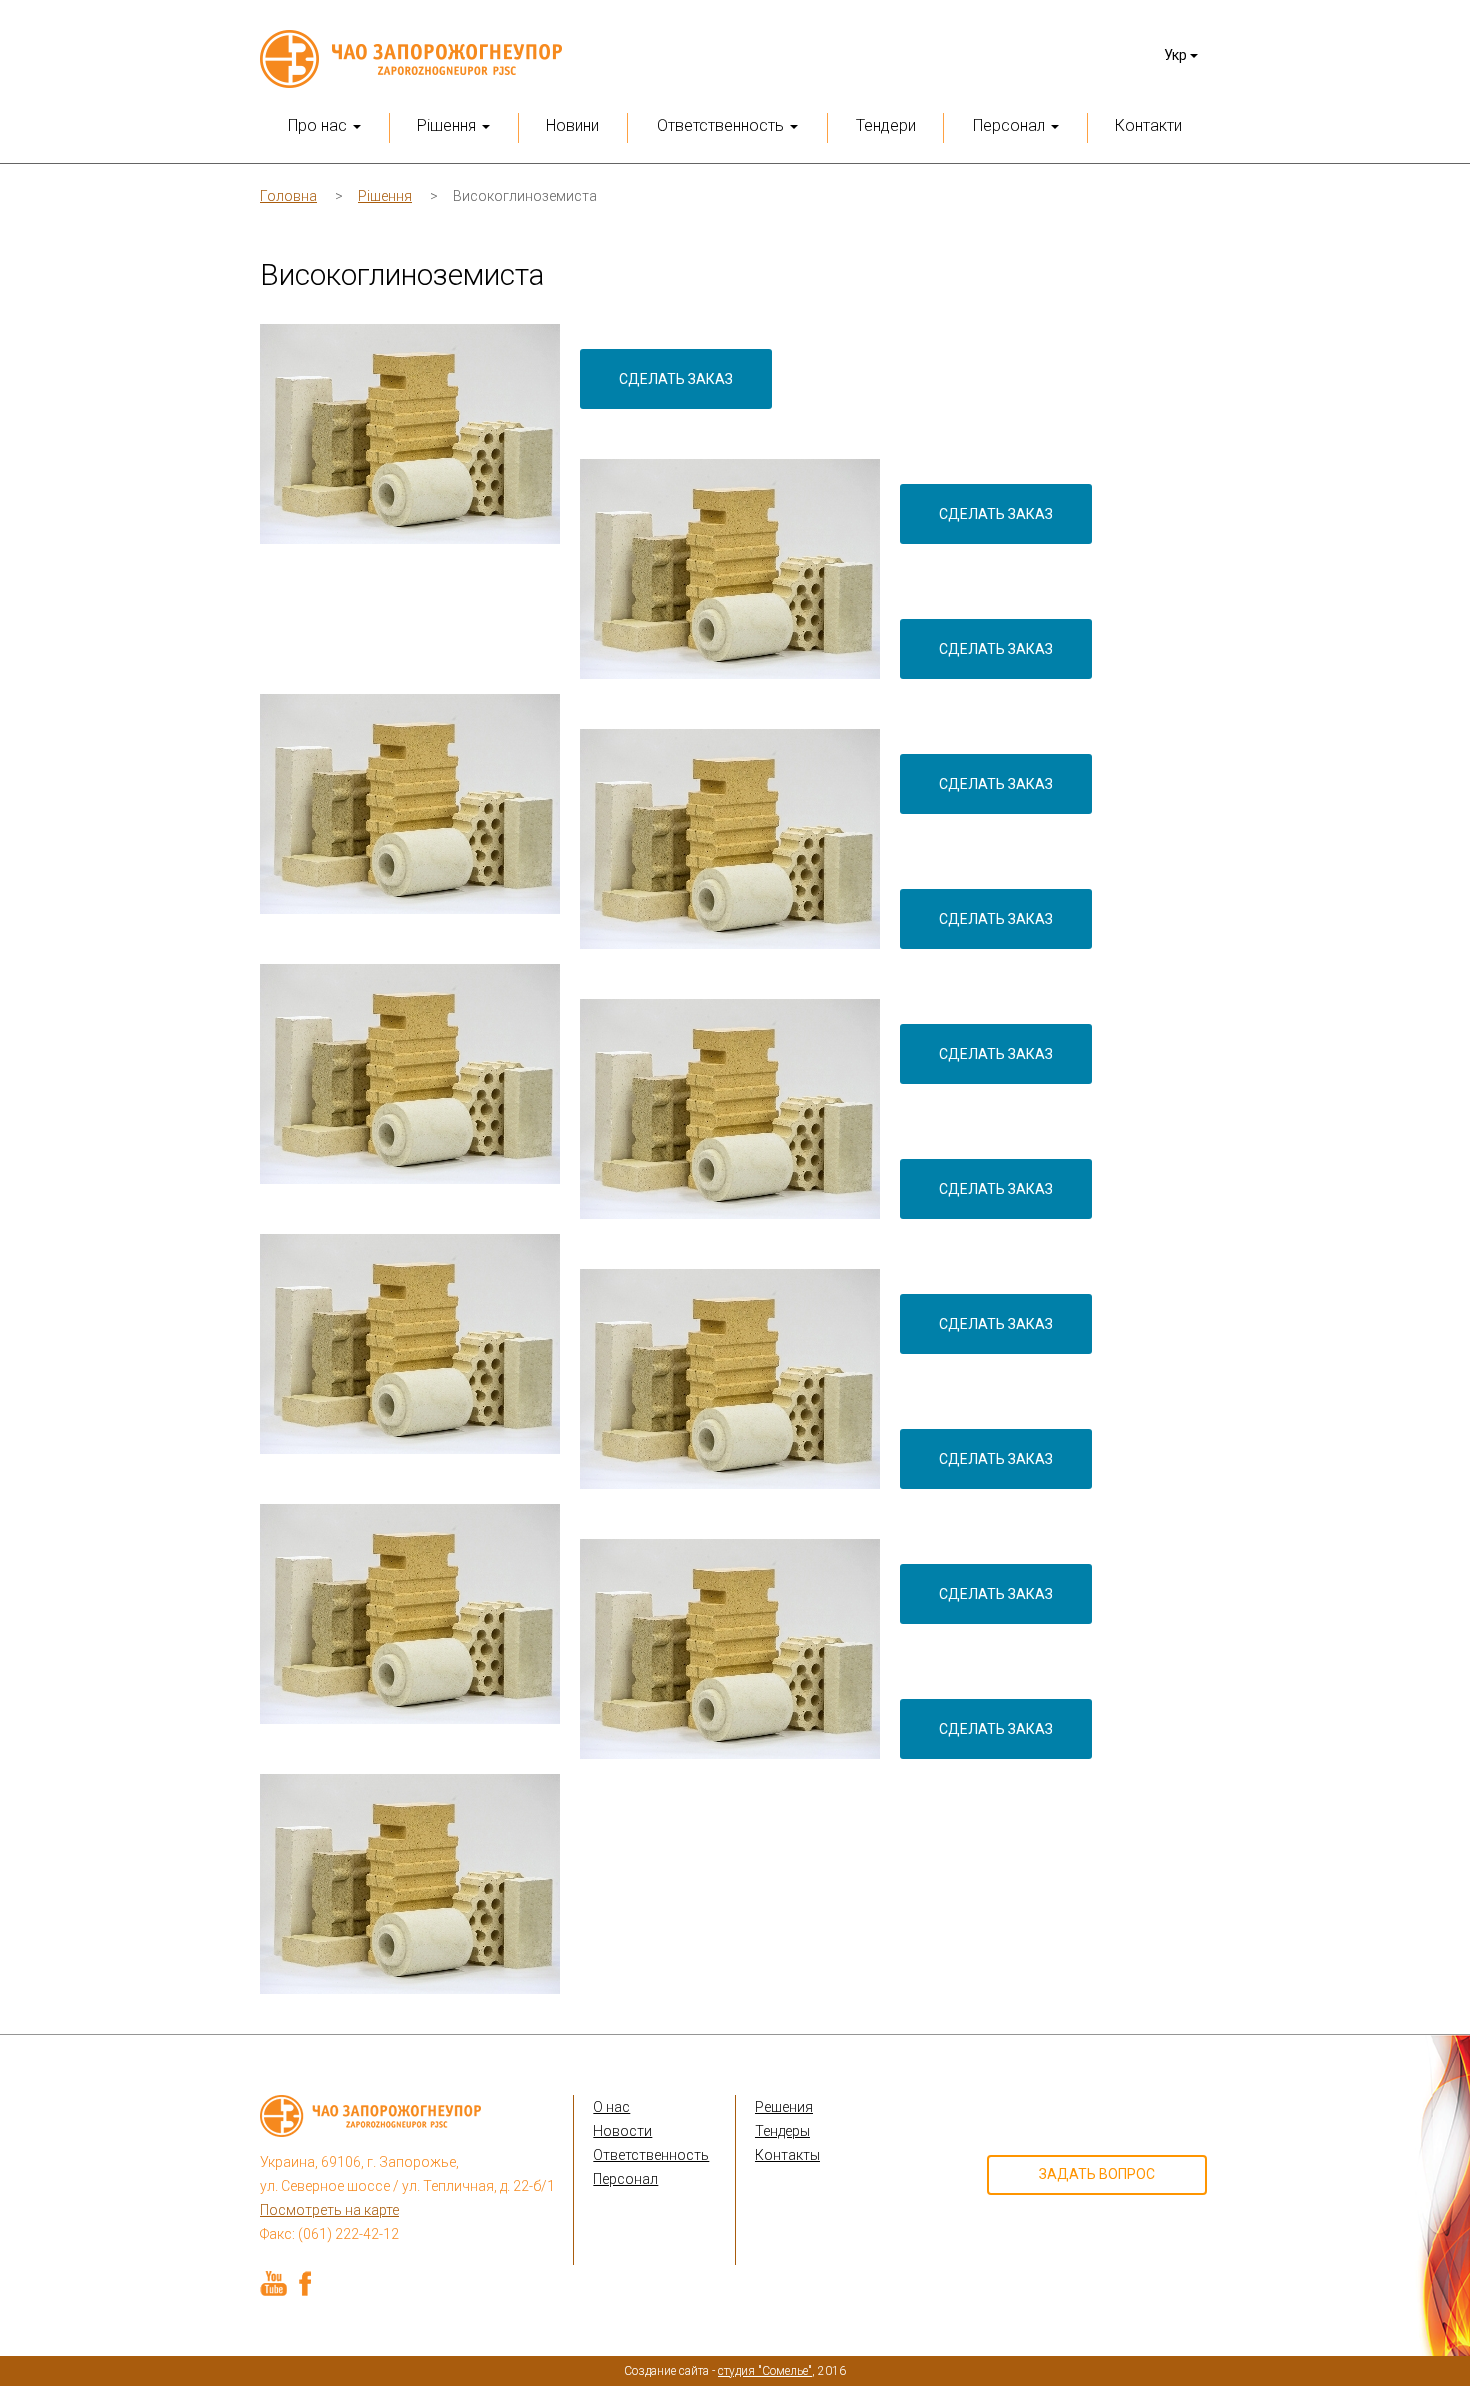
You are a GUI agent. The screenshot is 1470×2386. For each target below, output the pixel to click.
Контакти (1148, 125)
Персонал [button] (1011, 125)
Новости (622, 2131)
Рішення (385, 196)
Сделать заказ (676, 379)
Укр (1177, 55)
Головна (288, 196)
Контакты (787, 2155)
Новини (572, 125)
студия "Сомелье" (765, 2371)
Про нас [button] (319, 125)
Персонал (625, 2179)
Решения (784, 2107)
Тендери (886, 125)
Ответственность (651, 2155)
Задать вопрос (1097, 2174)
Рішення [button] (448, 125)
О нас (611, 2107)
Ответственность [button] (722, 125)
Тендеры (782, 2131)
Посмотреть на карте (329, 2210)
